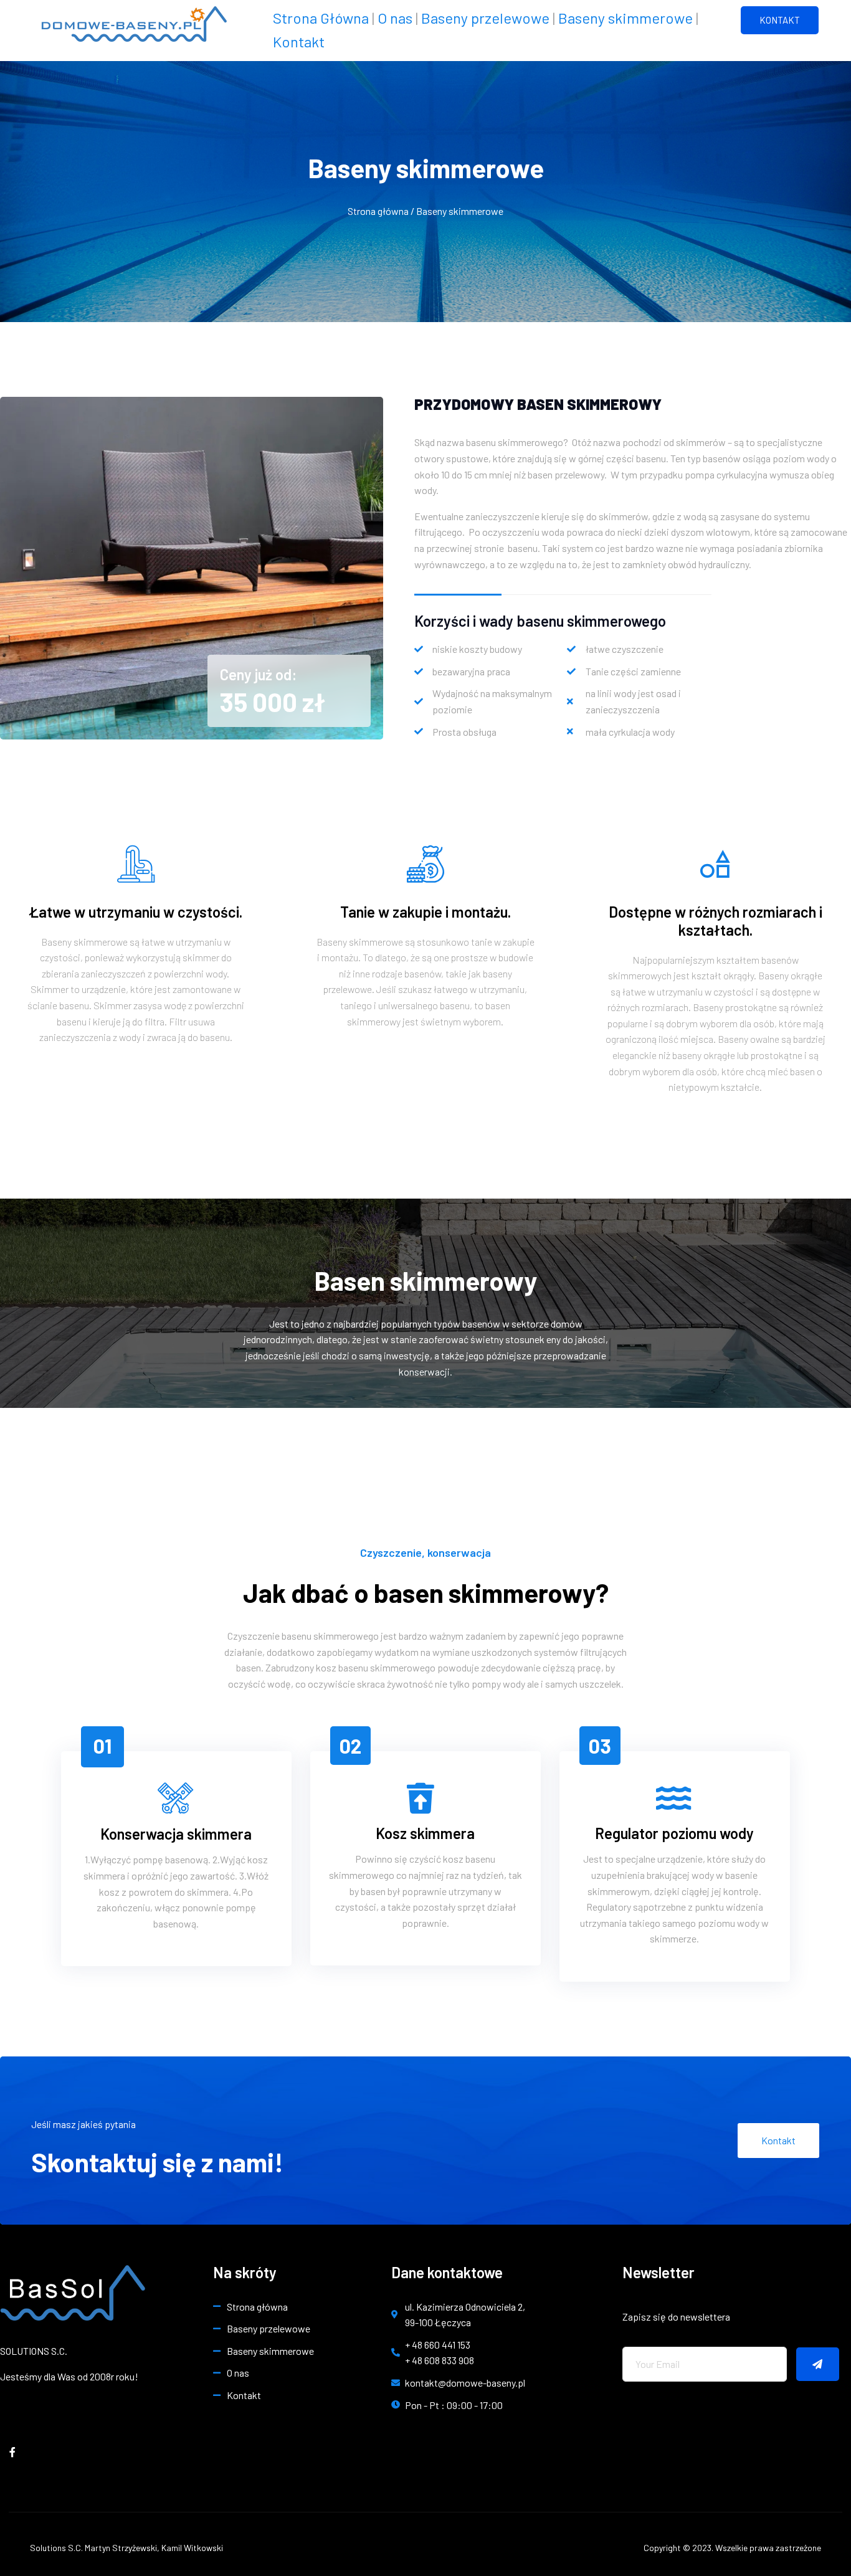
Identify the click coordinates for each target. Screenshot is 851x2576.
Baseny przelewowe (485, 18)
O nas (395, 18)
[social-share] (12, 2451)
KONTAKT (780, 20)
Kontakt (299, 41)
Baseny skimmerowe (625, 18)
